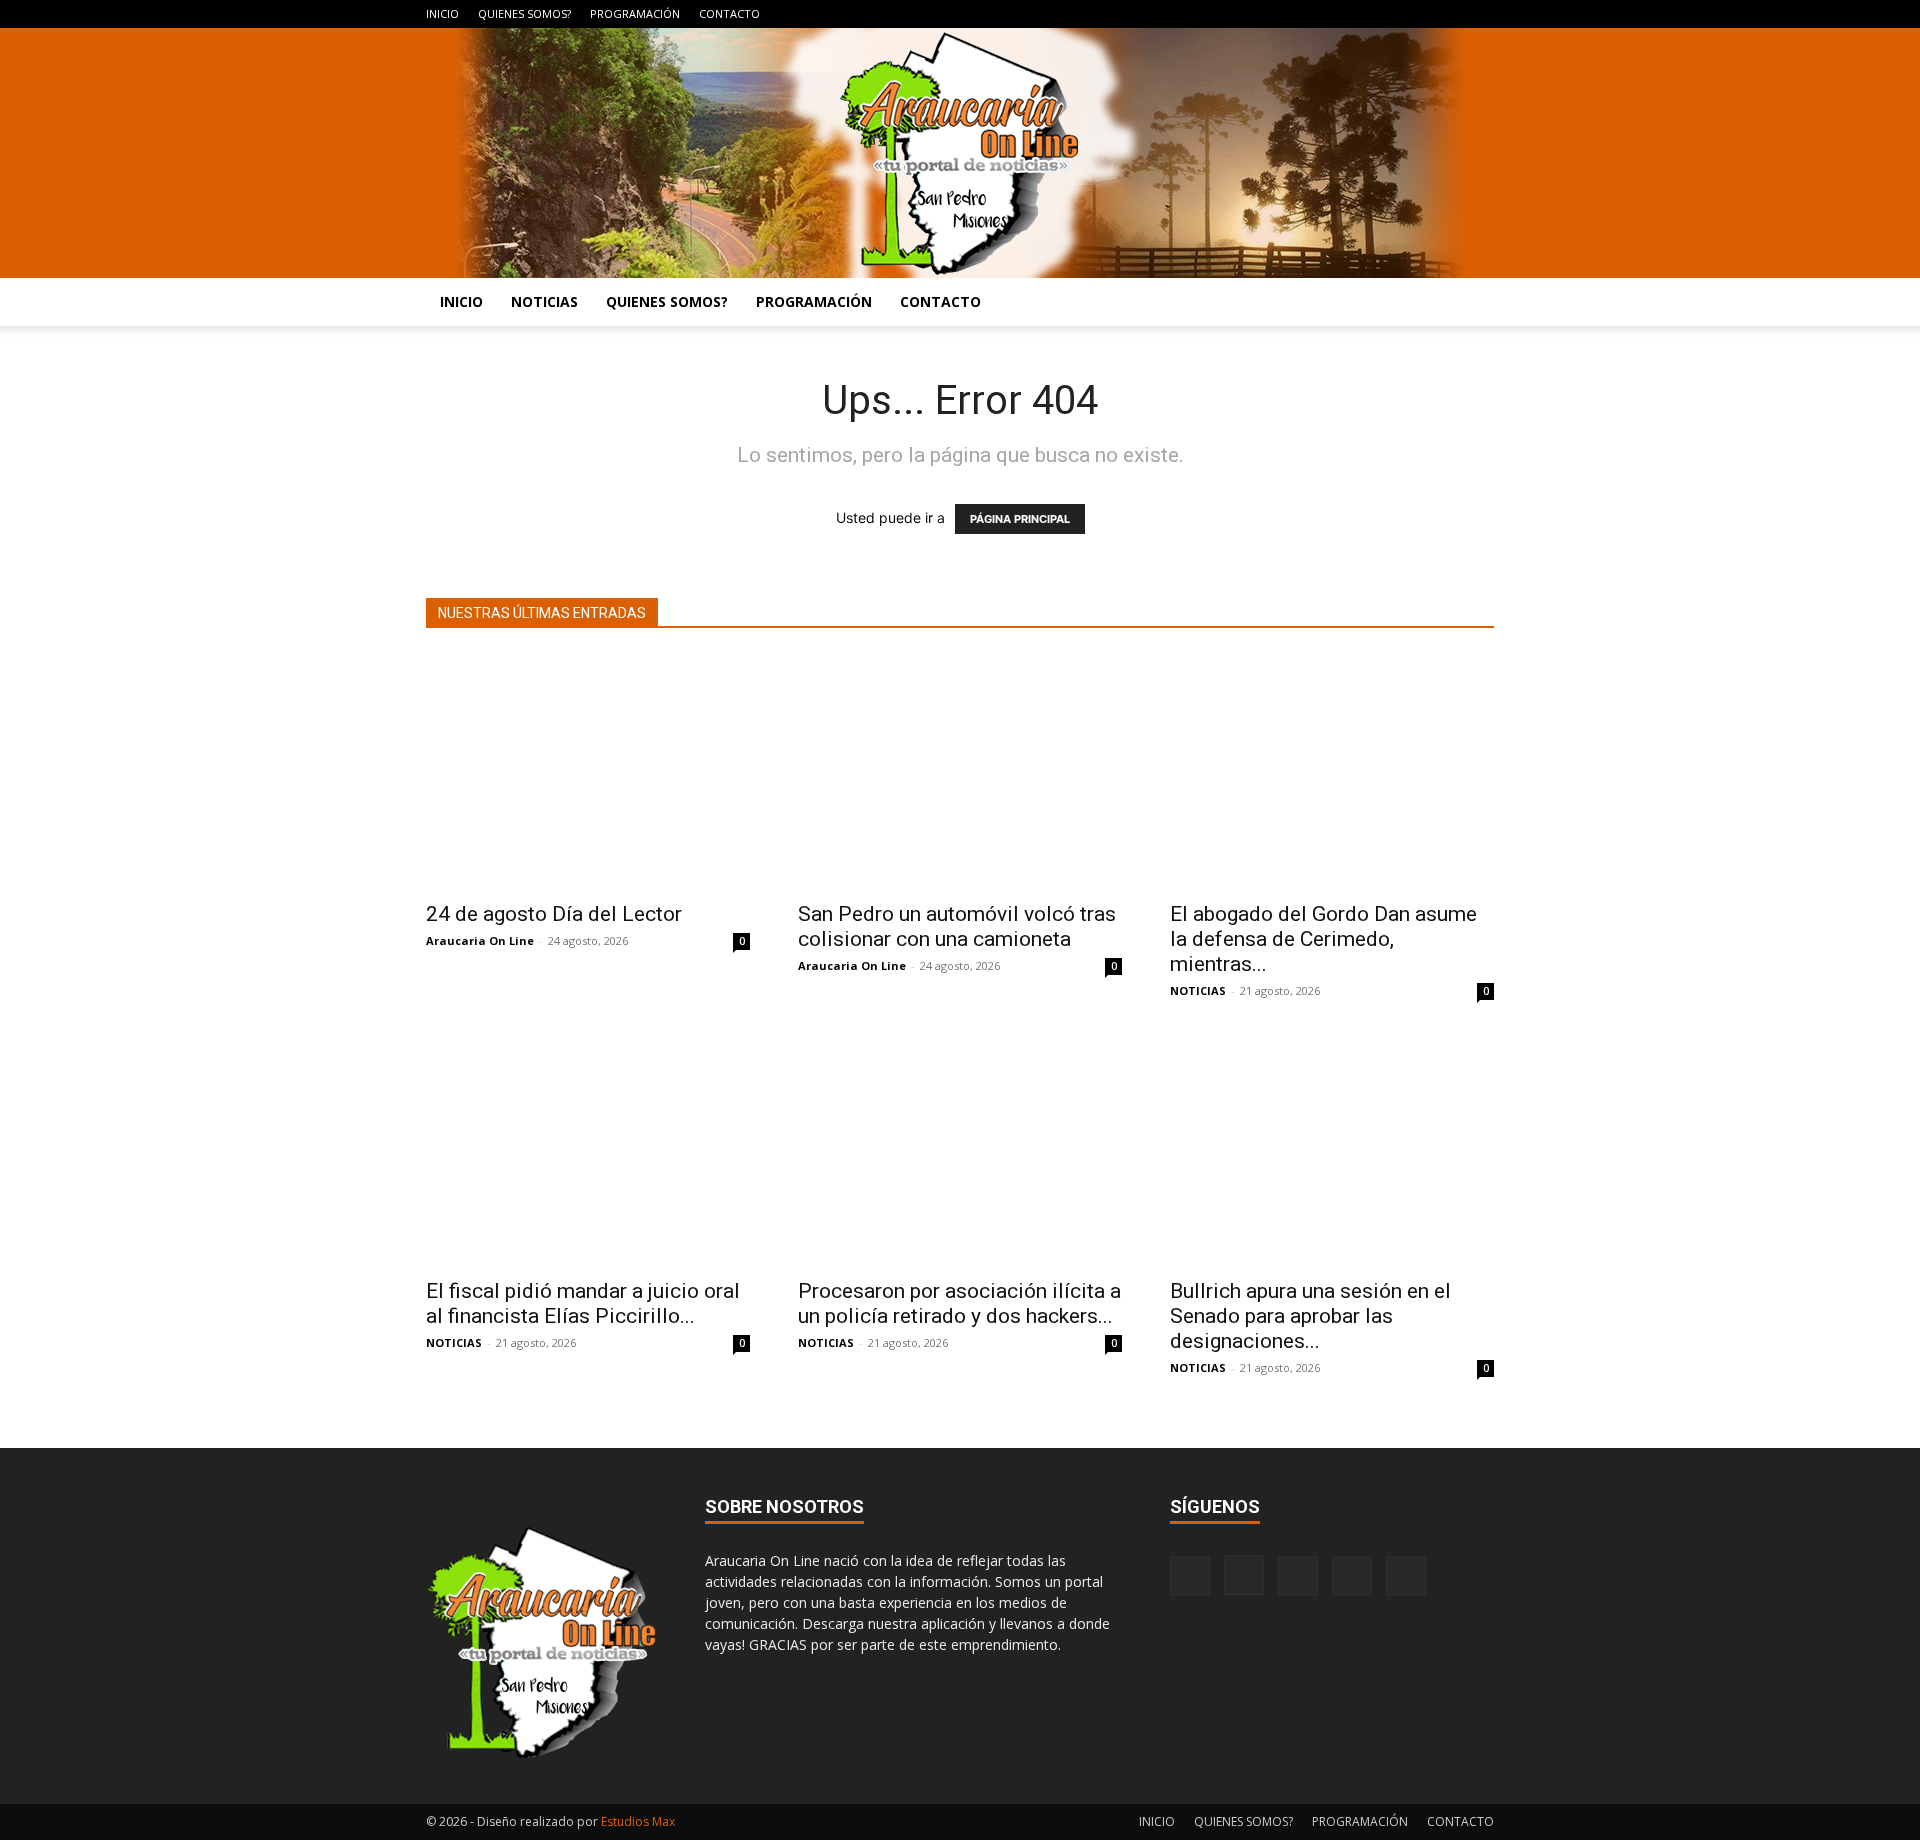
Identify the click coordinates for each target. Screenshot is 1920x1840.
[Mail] (1413, 14)
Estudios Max (638, 1821)
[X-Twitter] (1446, 14)
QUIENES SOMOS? (524, 13)
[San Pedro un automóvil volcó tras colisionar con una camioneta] (960, 771)
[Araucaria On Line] (960, 153)
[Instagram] (1380, 14)
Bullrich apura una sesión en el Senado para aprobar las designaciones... (1310, 1316)
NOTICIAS (544, 301)
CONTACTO (729, 13)
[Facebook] (1347, 14)
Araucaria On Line (480, 940)
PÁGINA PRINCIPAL (1020, 519)
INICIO (442, 13)
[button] (1470, 303)
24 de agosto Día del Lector (554, 914)
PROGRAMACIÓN (635, 13)
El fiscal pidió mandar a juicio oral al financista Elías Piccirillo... (583, 1303)
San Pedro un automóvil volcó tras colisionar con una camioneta (957, 926)
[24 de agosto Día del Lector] (588, 771)
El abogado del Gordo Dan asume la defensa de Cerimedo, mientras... (1323, 939)
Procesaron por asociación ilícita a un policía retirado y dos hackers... (959, 1303)
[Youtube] (1479, 14)
